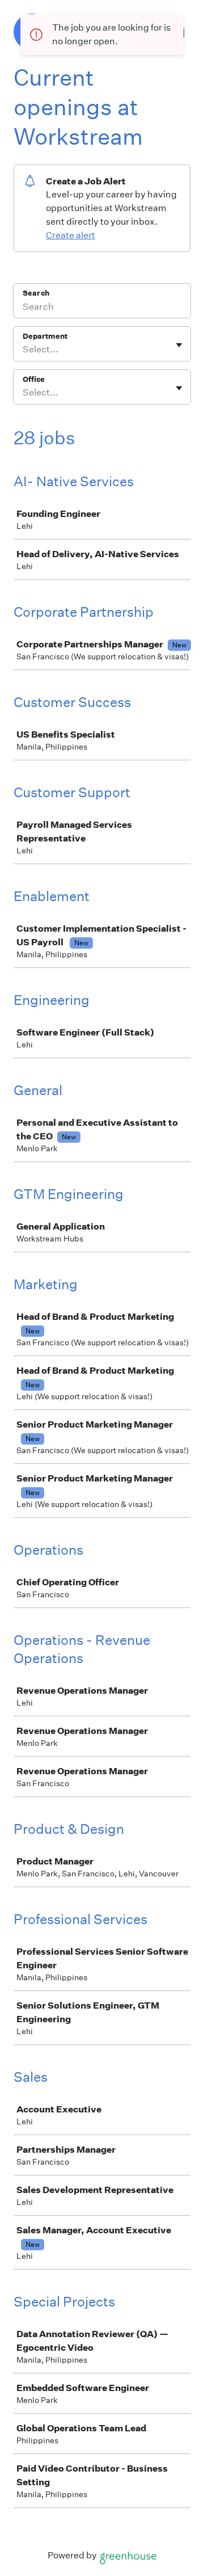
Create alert (71, 235)
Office (34, 379)
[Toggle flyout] (179, 345)
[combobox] (24, 350)
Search (36, 293)
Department (45, 336)
